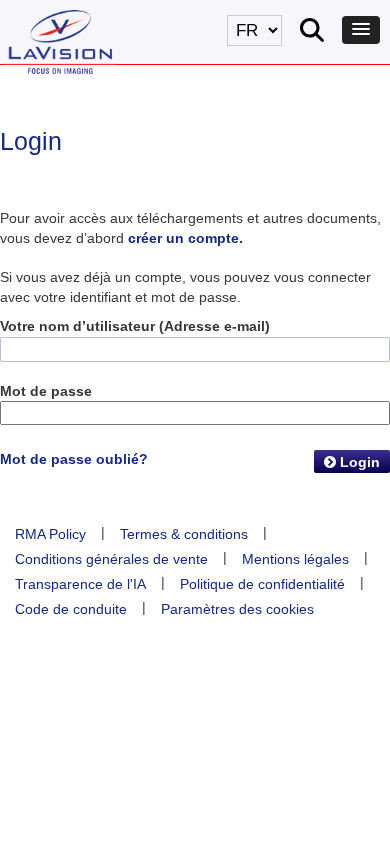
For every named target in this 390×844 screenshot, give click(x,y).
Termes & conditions (184, 534)
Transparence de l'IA (80, 584)
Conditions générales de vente (111, 559)
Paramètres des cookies (237, 609)
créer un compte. (185, 238)
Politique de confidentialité (262, 584)
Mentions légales (295, 559)
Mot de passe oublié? (74, 459)
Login (358, 462)
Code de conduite (71, 609)
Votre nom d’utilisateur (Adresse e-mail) (135, 326)
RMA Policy (50, 534)
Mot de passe (46, 391)
